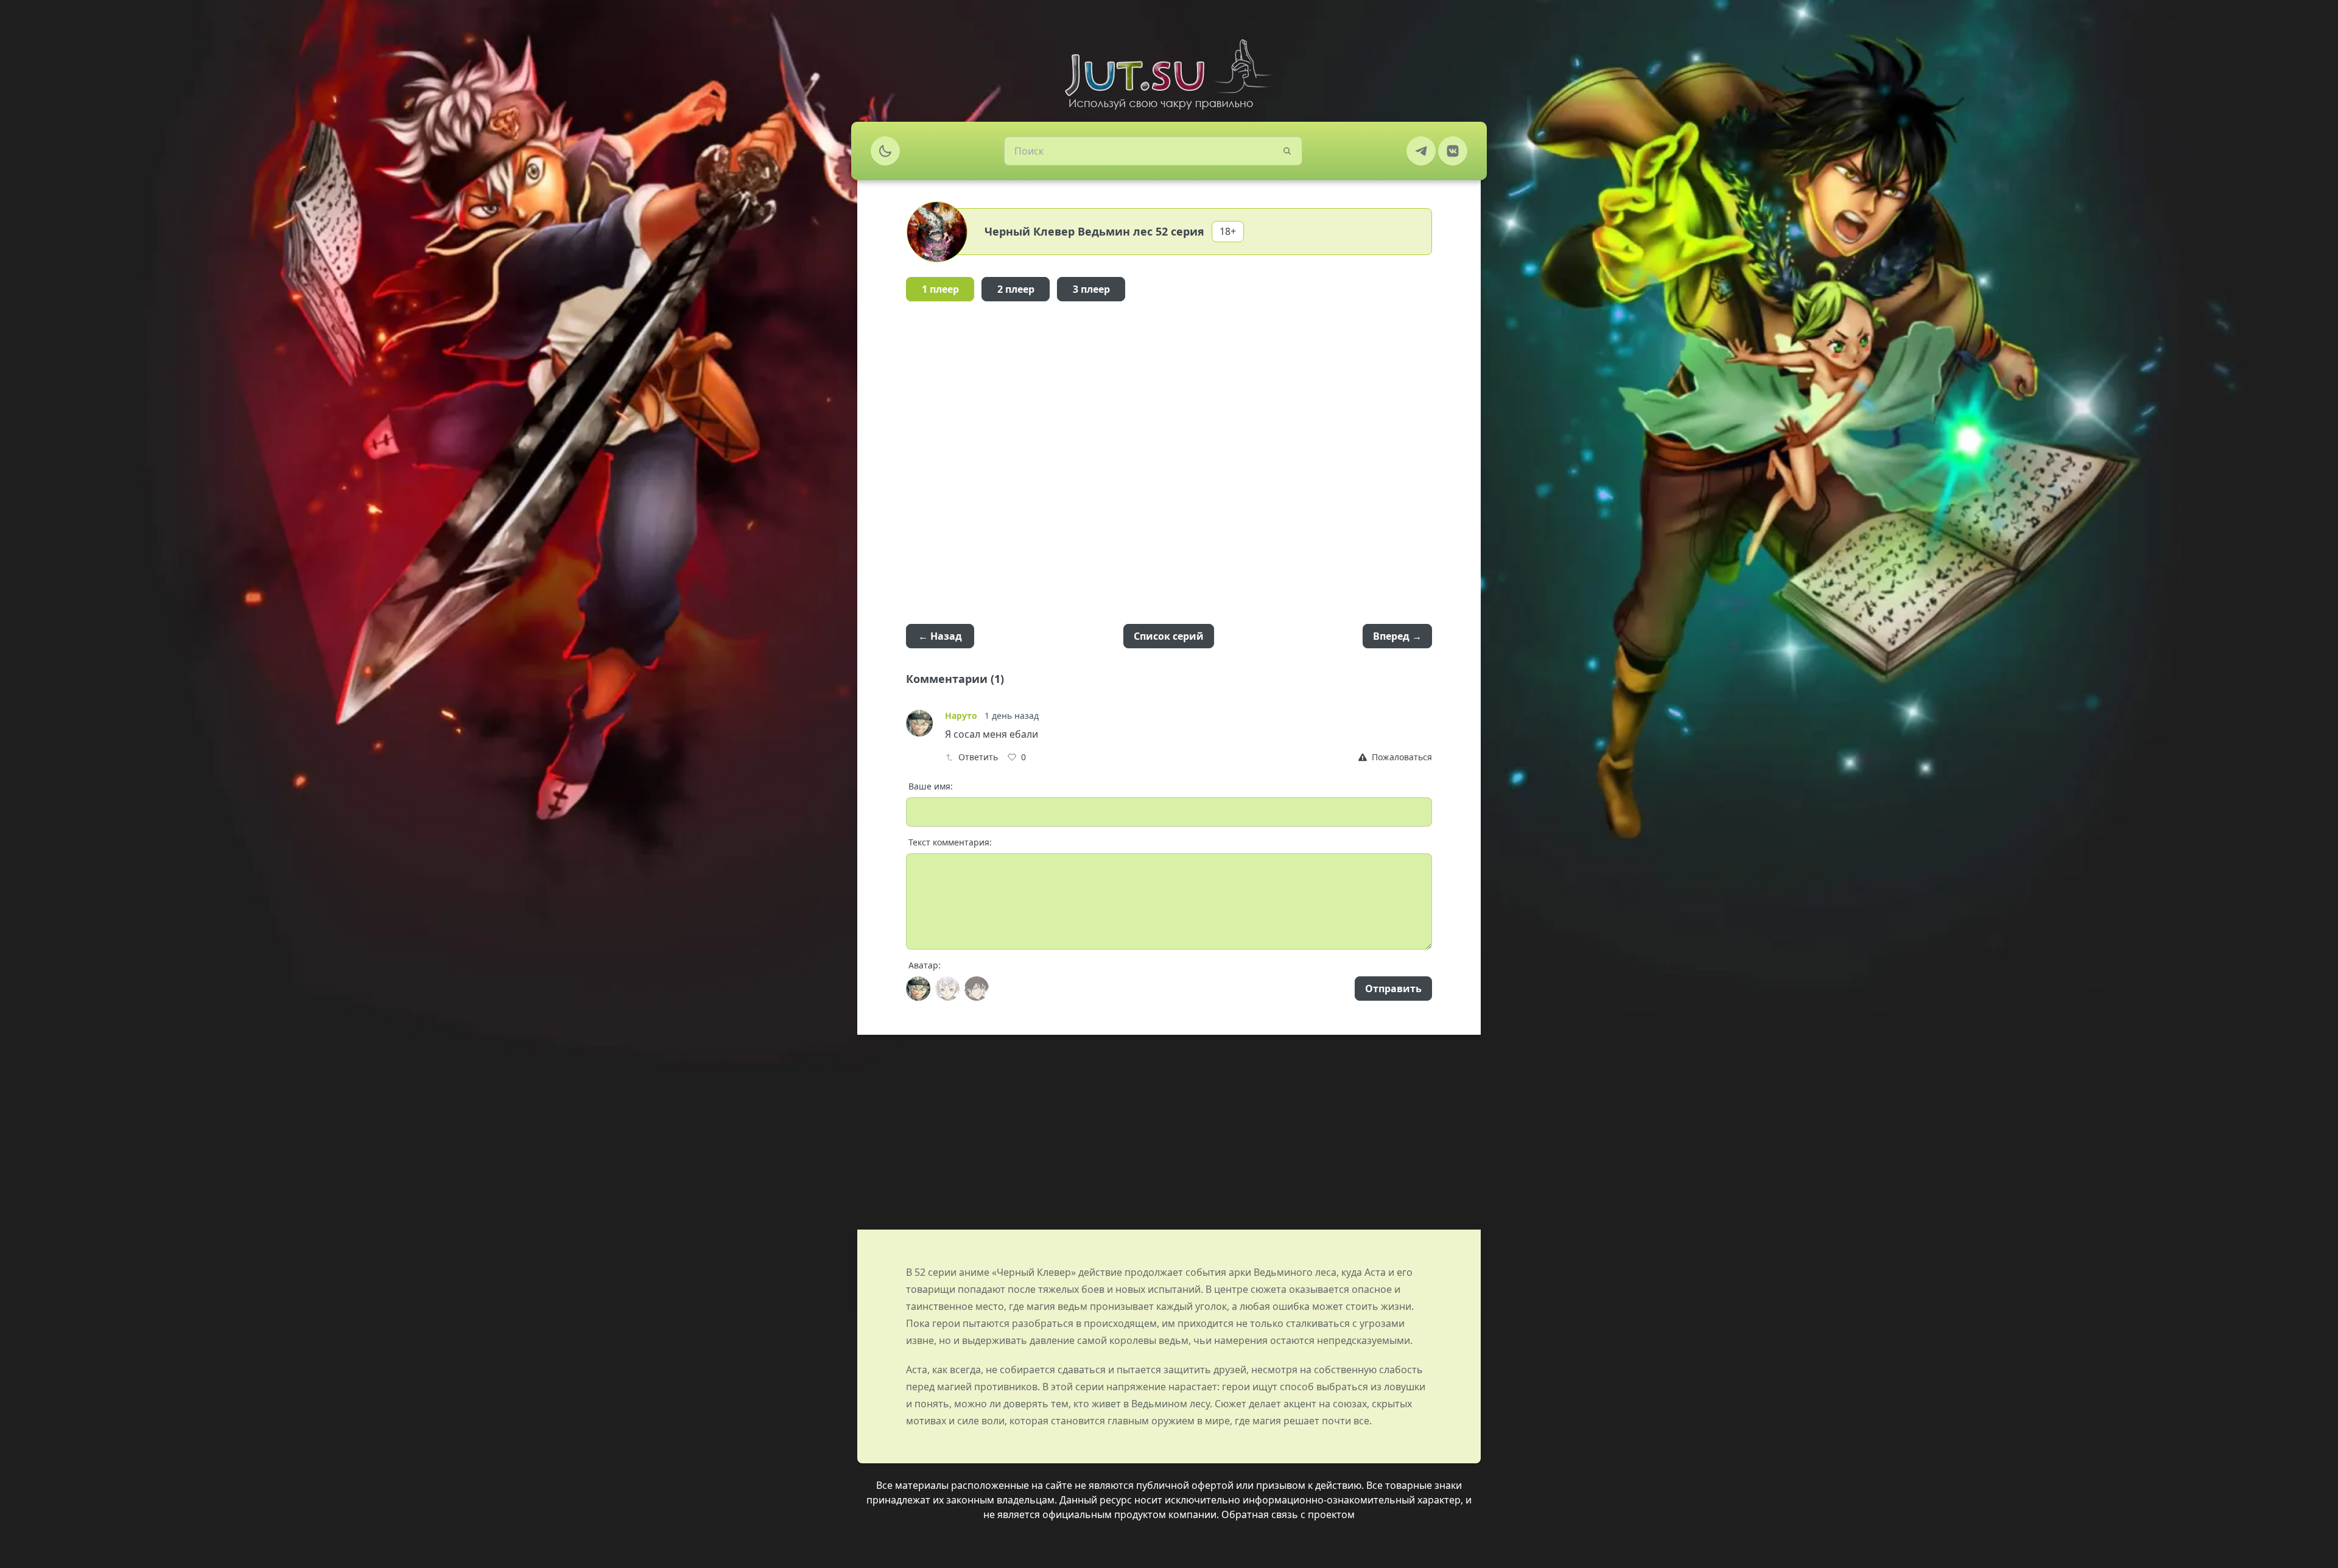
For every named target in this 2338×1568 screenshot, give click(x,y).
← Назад (940, 636)
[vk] (1453, 151)
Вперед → (1397, 636)
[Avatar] (918, 989)
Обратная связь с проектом (1288, 1514)
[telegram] (1421, 151)
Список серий (1169, 636)
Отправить (1393, 989)
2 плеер (1016, 289)
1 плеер (940, 289)
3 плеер (1091, 289)
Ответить (978, 757)
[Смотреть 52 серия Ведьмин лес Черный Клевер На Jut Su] (1169, 74)
